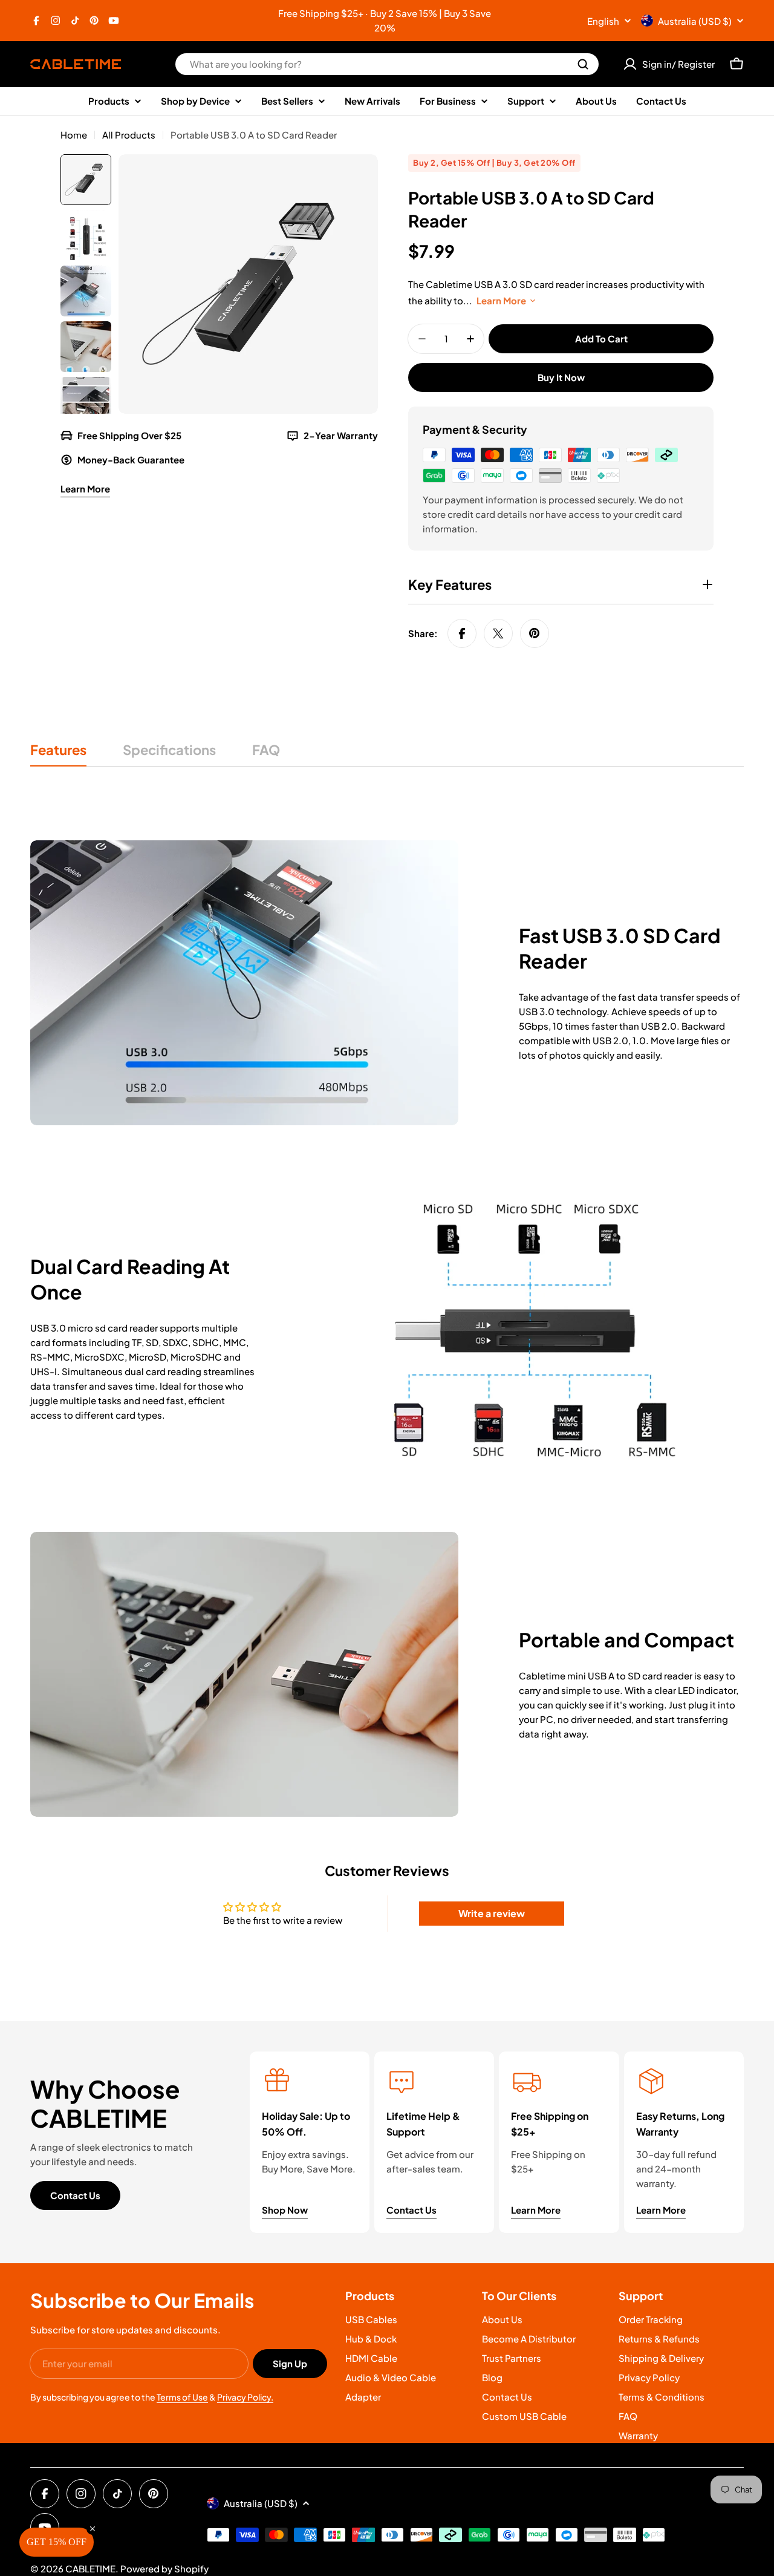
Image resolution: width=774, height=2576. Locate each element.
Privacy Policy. (245, 2397)
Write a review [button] (492, 1913)
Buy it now (561, 377)
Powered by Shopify (164, 2568)
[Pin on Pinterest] (535, 633)
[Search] (583, 64)
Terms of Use (182, 2397)
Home (74, 135)
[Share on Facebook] (462, 633)
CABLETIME (90, 2568)
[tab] (58, 754)
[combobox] (387, 64)
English (603, 21)
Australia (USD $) (695, 21)
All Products (129, 135)
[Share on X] (498, 633)
